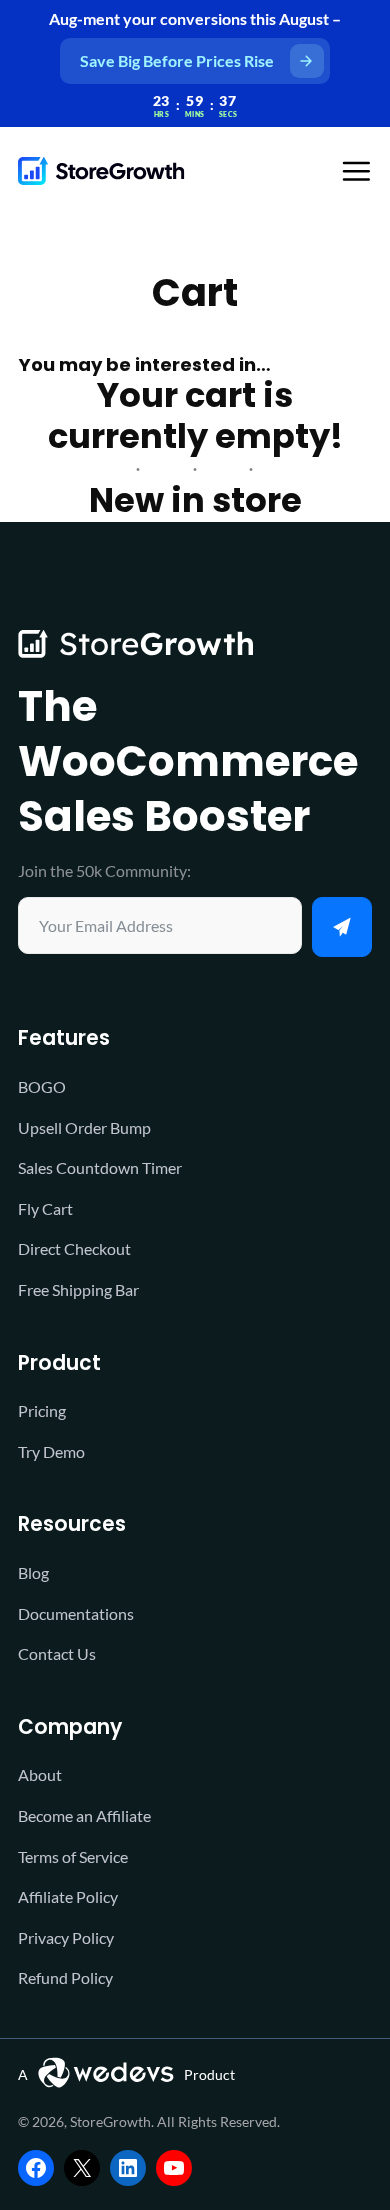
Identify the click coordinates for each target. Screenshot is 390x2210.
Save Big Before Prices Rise (177, 60)
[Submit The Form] (342, 927)
